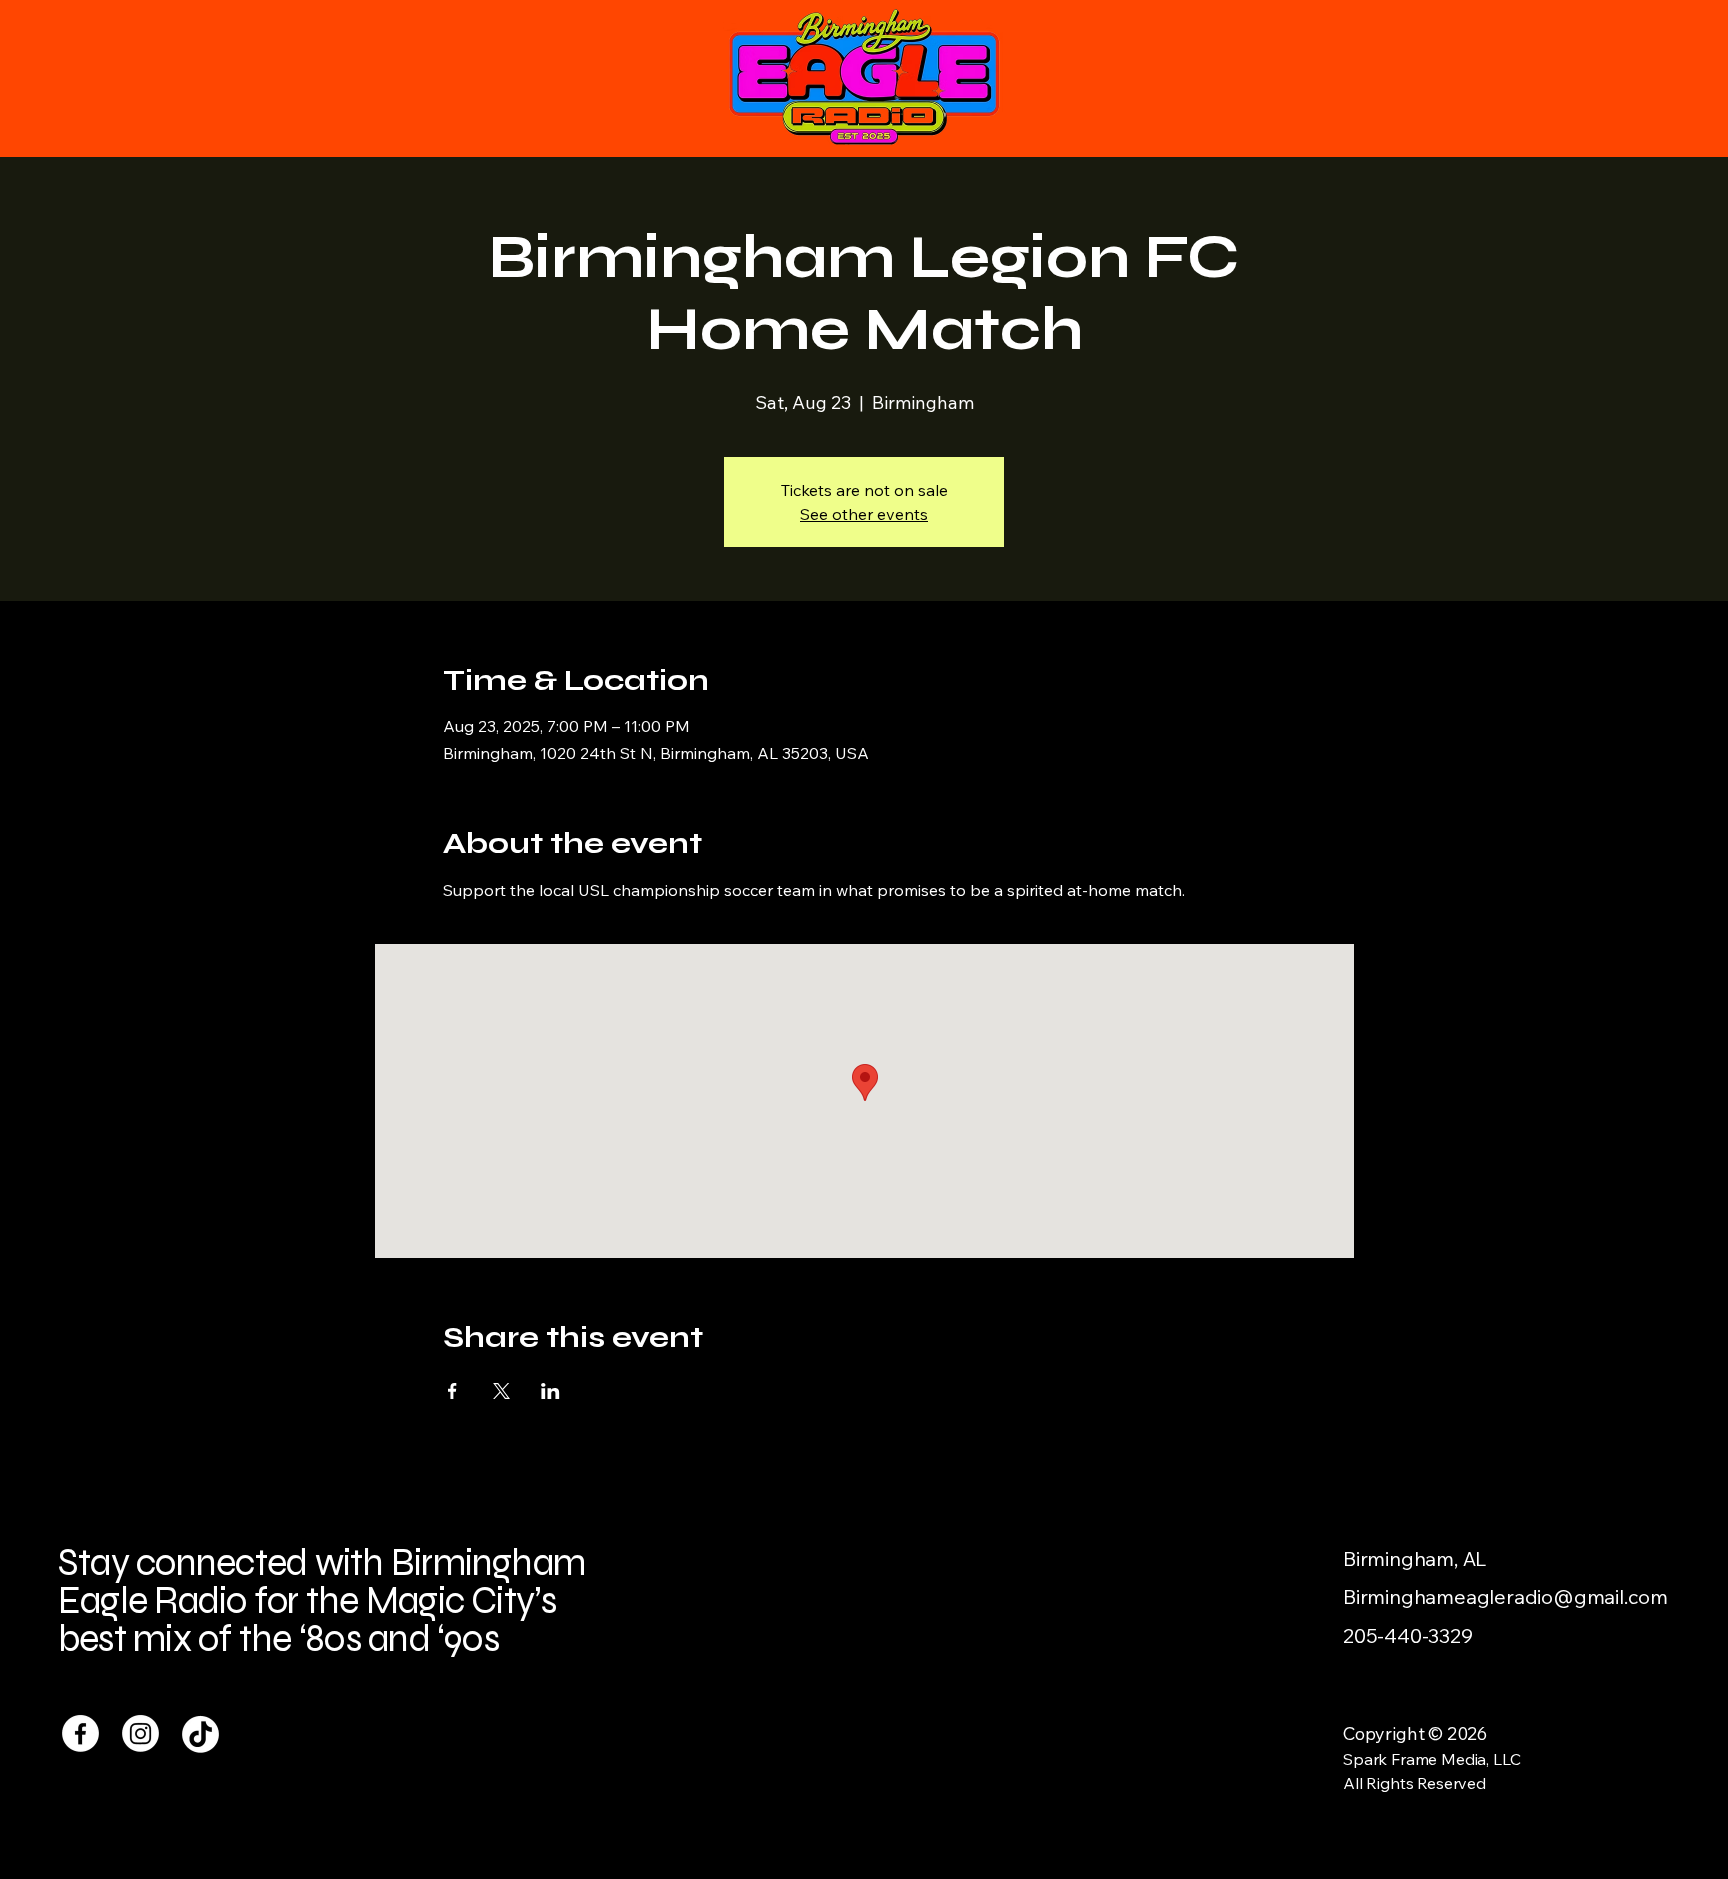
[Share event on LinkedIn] (550, 1391)
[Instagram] (140, 1733)
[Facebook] (80, 1733)
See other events (864, 514)
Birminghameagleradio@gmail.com (1505, 1596)
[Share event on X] (501, 1391)
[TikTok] (200, 1733)
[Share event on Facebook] (452, 1391)
